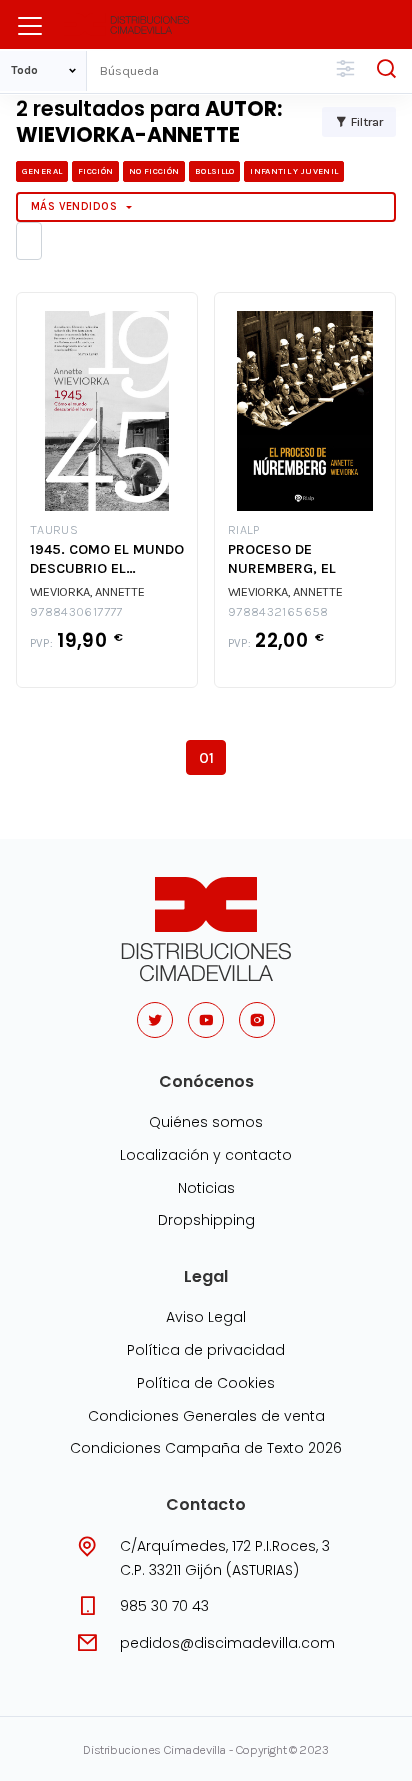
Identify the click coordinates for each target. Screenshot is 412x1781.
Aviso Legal (206, 1317)
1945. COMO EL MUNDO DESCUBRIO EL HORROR (107, 559)
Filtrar (367, 121)
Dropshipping (206, 1220)
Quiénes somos (206, 1122)
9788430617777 (76, 612)
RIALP (244, 530)
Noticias (206, 1188)
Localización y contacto (206, 1155)
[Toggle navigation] (30, 26)
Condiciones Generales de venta (206, 1416)
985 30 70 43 (164, 1606)
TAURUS (54, 530)
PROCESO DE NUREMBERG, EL (282, 559)
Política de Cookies (206, 1383)
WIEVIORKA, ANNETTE (87, 591)
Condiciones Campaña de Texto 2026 (206, 1448)
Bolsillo (215, 171)
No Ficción (154, 171)
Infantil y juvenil (294, 171)
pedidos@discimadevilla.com (227, 1643)
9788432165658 (278, 612)
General (42, 171)
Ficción (95, 171)
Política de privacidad (206, 1350)
